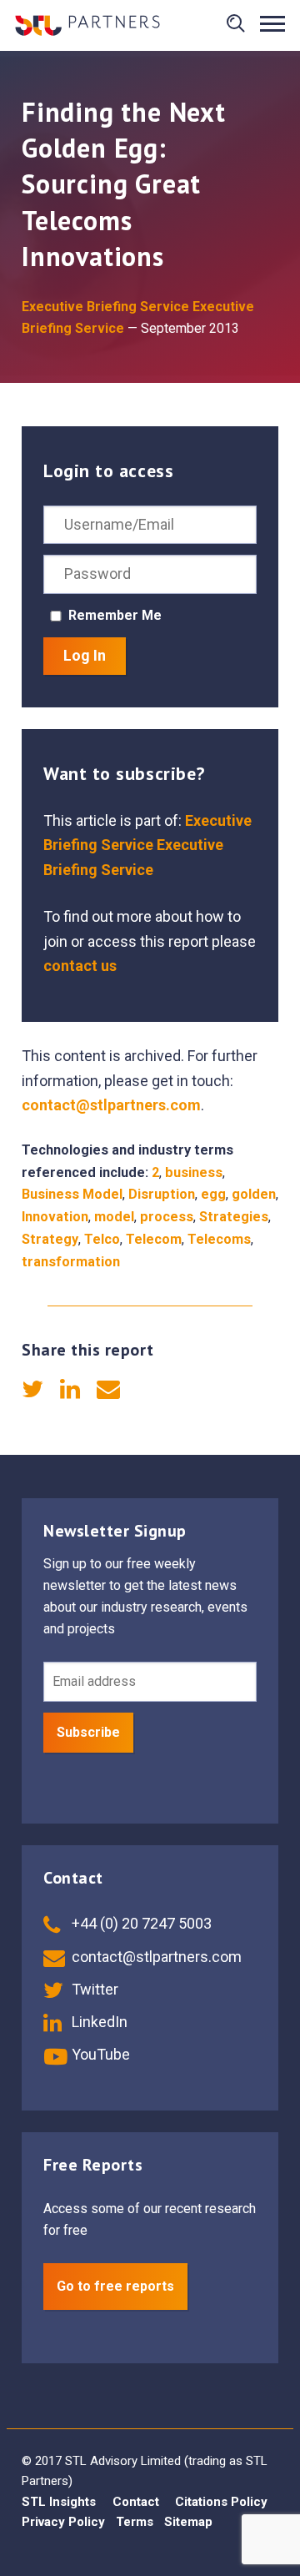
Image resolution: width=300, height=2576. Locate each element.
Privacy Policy (63, 2522)
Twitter (93, 1989)
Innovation (55, 1217)
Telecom (154, 1239)
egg (213, 1194)
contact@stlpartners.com (111, 1105)
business (194, 1172)
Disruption (162, 1194)
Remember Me (115, 615)
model (114, 1217)
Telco (102, 1239)
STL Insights (59, 2502)
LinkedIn (98, 2022)
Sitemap (188, 2522)
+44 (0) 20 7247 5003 (140, 1923)
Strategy (50, 1239)
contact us (80, 966)
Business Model (72, 1194)
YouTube (99, 2054)
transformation (71, 1262)
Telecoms (219, 1239)
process (167, 1217)
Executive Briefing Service (105, 307)
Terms (135, 2522)
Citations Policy (221, 2502)
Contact (136, 2502)
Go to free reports (115, 2286)
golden (254, 1194)
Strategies (234, 1217)
